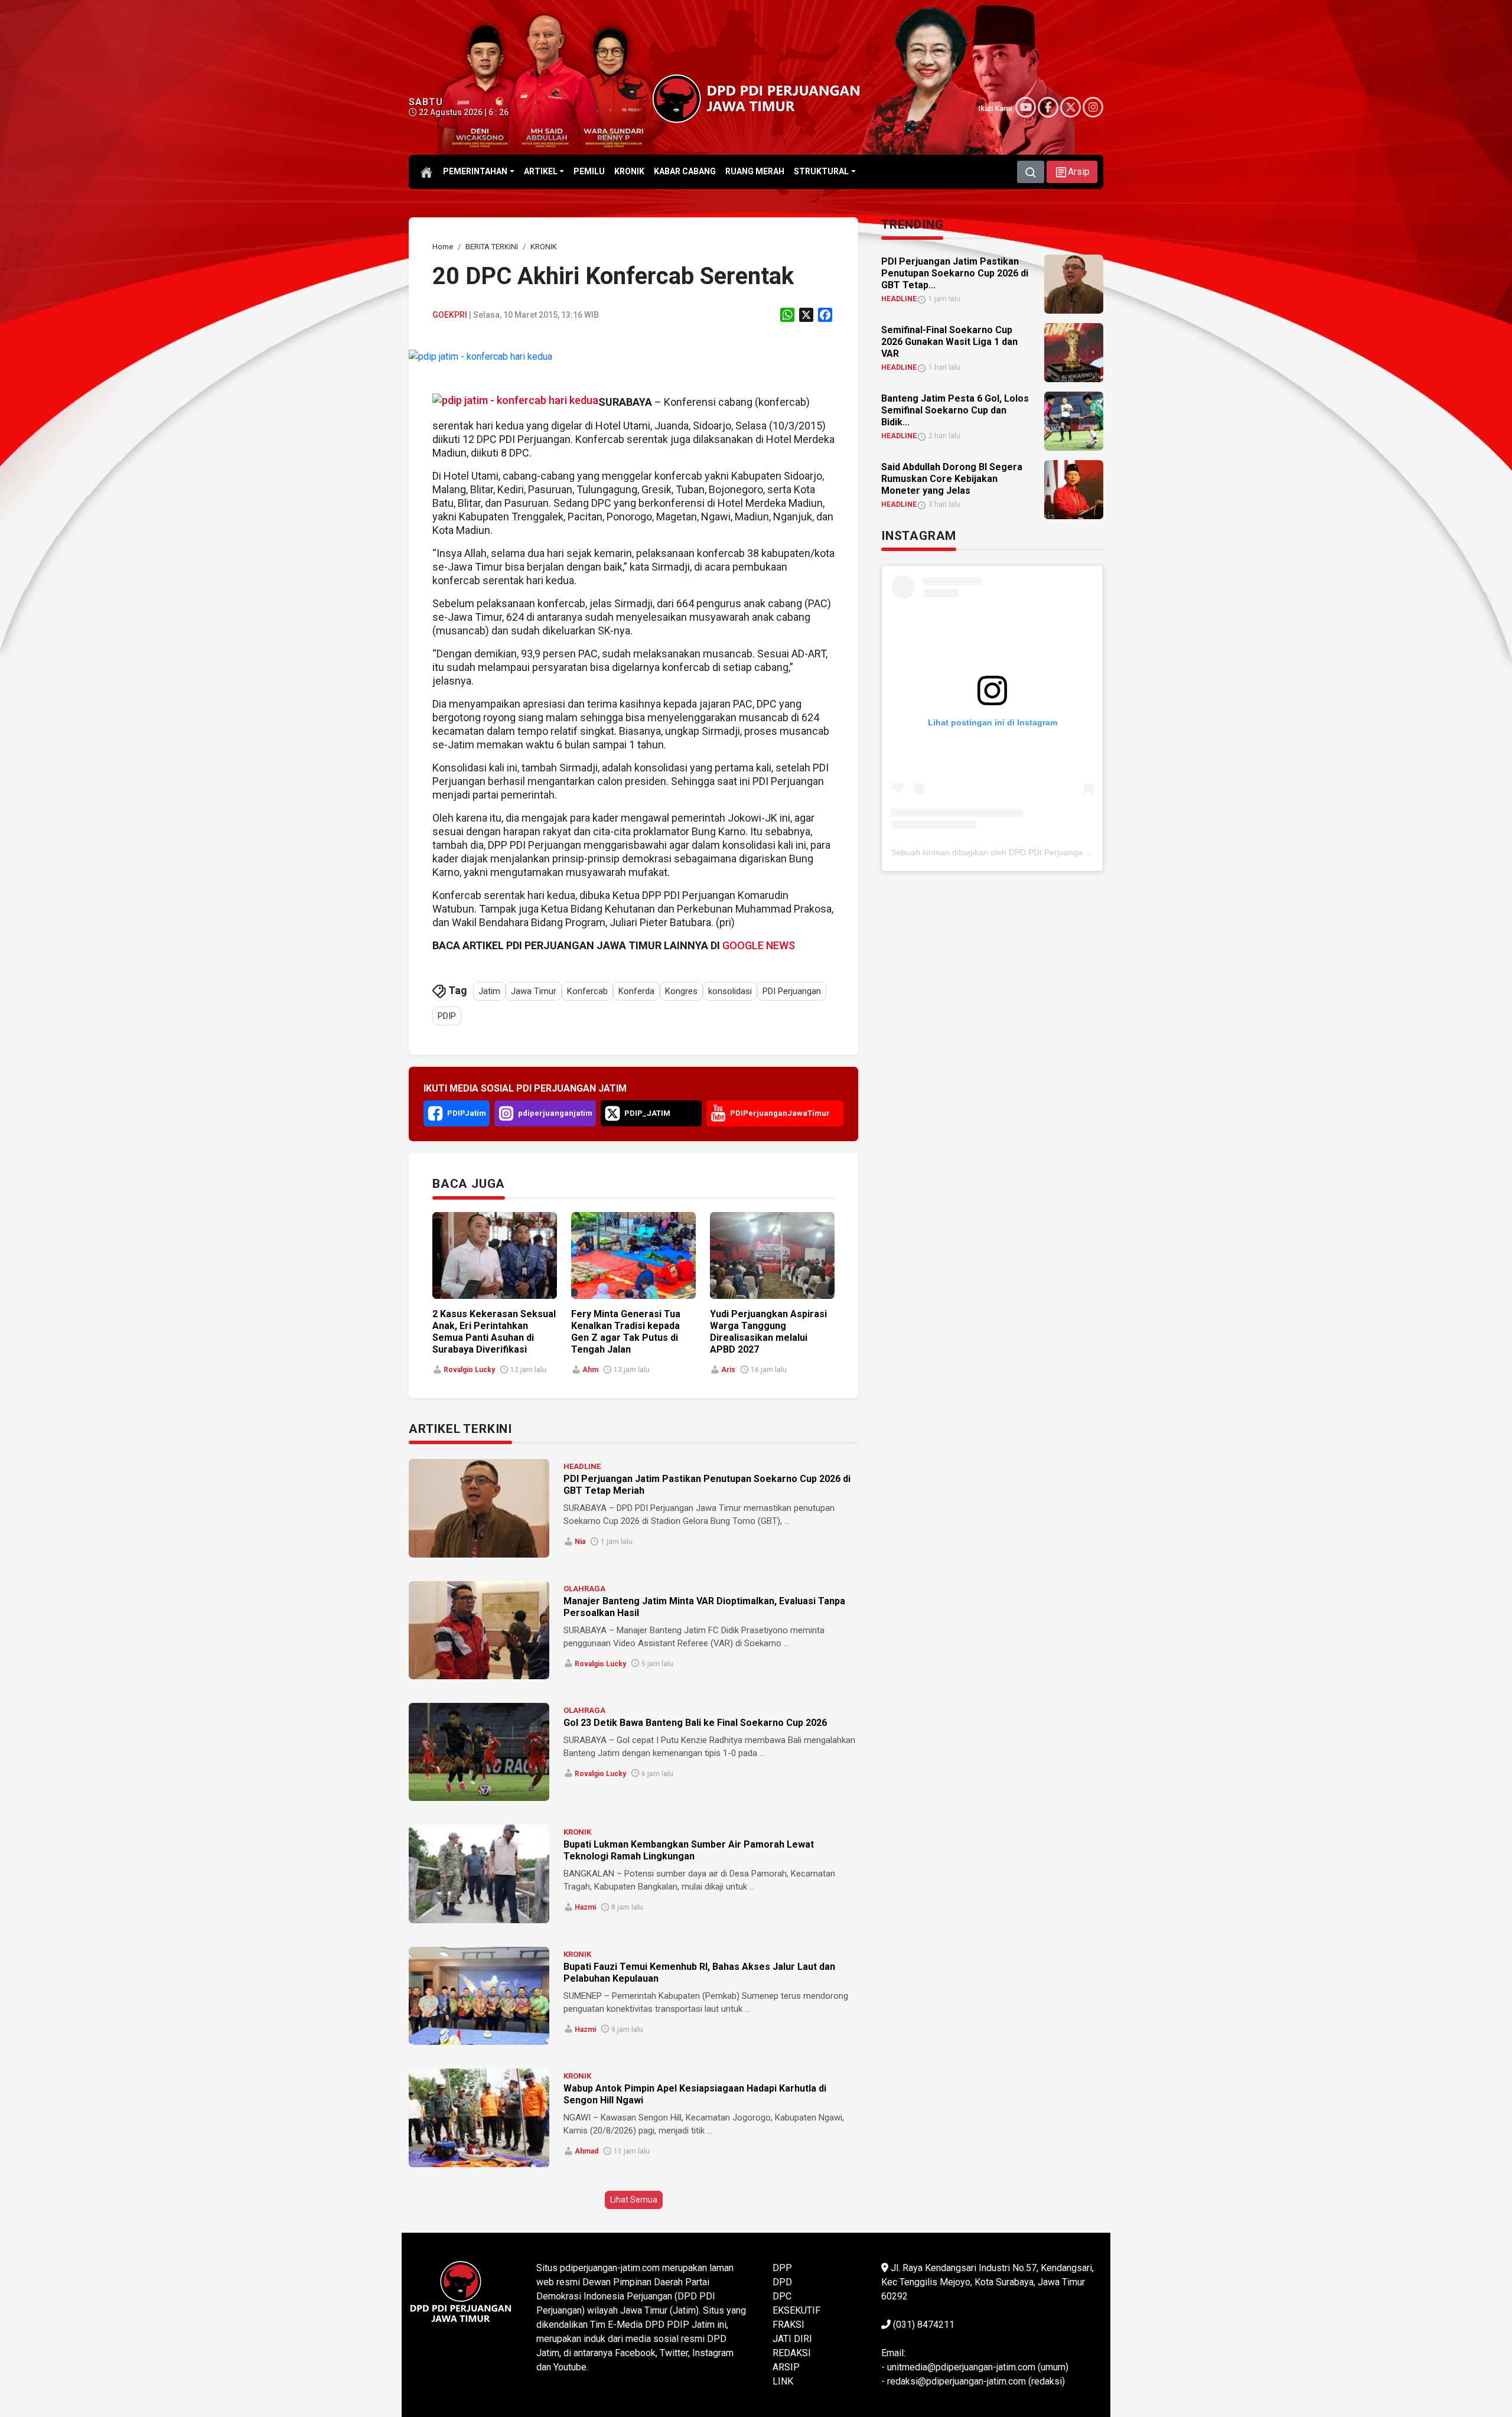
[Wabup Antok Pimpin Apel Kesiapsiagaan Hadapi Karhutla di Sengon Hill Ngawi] (479, 2118)
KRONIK (577, 1832)
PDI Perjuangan (792, 991)
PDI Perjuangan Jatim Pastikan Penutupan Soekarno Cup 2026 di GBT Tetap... (955, 273)
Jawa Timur (534, 991)
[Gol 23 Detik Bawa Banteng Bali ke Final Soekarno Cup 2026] (479, 1752)
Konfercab (587, 991)
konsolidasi (730, 991)
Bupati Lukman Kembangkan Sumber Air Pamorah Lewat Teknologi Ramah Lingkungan (689, 1850)
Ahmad (586, 2151)
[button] (1072, 172)
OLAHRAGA (584, 1589)
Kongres (681, 991)
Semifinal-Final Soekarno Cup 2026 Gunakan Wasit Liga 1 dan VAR (949, 342)
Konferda (636, 991)
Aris (728, 1370)
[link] (480, 356)
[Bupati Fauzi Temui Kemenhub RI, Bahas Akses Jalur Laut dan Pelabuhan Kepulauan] (479, 1996)
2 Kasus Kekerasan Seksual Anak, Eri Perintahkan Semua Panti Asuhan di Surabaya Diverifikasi (494, 1332)
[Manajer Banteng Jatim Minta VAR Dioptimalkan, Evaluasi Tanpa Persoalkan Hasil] (479, 1630)
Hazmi (585, 1907)
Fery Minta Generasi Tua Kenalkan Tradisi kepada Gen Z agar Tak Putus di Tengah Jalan (626, 1332)
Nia (580, 1542)
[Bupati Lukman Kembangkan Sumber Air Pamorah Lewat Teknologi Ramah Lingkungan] (479, 1874)
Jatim (489, 991)
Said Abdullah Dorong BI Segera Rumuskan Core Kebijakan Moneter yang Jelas (952, 479)
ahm (590, 1370)
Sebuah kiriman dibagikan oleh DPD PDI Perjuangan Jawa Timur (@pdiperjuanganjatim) (1056, 852)
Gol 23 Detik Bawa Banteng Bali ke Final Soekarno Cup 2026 (695, 1723)
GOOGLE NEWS (759, 945)
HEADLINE (582, 1466)
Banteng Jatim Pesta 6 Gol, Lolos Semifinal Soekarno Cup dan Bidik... (955, 410)
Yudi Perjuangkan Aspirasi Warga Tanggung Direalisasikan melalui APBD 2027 (768, 1332)
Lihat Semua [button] (634, 2200)
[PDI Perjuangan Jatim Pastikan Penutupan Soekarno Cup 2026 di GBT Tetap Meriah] (479, 1508)
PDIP (447, 1016)
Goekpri (450, 315)
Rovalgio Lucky (469, 1370)
